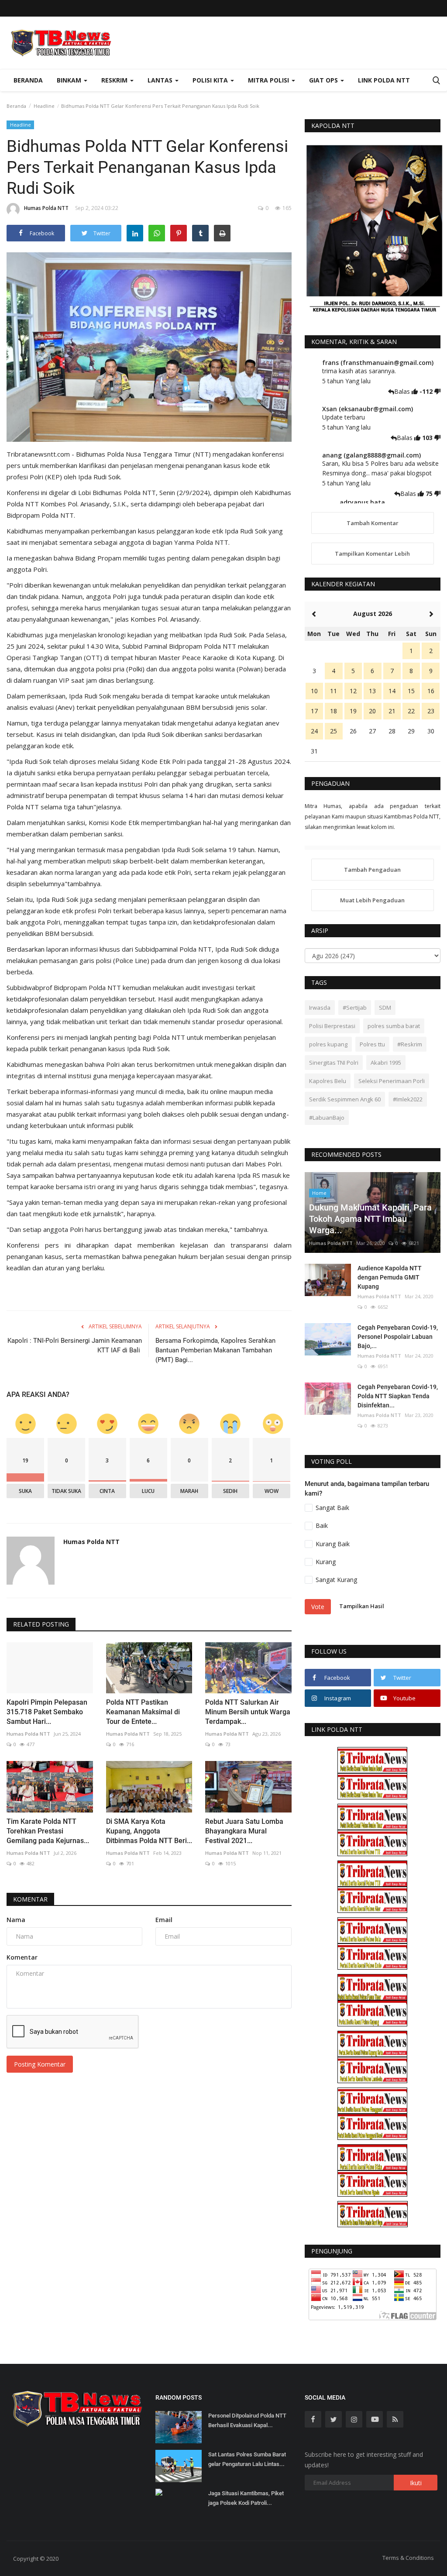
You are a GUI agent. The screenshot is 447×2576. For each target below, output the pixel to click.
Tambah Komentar (373, 523)
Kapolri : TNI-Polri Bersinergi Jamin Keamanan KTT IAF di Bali (75, 1345)
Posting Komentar (40, 2064)
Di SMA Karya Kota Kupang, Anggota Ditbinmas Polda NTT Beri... (149, 1831)
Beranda (28, 80)
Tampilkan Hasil (362, 1606)
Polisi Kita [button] (211, 80)
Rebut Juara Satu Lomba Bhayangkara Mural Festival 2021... (244, 1831)
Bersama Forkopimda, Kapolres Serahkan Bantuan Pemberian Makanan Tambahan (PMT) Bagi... (215, 1350)
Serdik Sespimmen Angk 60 (345, 1099)
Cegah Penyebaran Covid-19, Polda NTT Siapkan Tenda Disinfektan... (398, 1396)
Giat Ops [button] (324, 80)
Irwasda (320, 1008)
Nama (16, 1920)
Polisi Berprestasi (332, 1026)
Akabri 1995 (386, 1063)
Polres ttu (372, 1044)
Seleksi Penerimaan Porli (392, 1081)
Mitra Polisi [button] (269, 80)
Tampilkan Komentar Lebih (372, 554)
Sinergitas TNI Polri (334, 1063)
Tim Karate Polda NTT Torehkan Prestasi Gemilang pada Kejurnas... (48, 1831)
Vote (318, 1607)
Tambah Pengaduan (372, 870)
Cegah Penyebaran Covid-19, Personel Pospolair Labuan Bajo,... (398, 1337)
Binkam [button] (70, 80)
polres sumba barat (394, 1026)
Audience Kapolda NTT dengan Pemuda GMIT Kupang (390, 1277)
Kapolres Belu (328, 1081)
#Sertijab (355, 1008)
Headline (44, 106)
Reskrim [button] (115, 80)
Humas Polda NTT (46, 208)
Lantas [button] (161, 80)
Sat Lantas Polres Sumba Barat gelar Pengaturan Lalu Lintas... (247, 2459)
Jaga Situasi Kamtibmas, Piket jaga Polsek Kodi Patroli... (246, 2498)
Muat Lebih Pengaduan (372, 900)
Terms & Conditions (408, 2558)
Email (164, 1920)
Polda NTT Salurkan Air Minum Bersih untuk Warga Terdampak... (248, 1712)
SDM (385, 1008)
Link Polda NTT (384, 80)
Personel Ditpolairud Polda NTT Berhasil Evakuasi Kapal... (247, 2420)
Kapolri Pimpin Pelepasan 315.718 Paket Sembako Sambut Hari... (47, 1712)
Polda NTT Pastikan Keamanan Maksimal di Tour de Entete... (143, 1712)
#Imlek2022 (408, 1099)
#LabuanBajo (327, 1118)
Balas (403, 391)
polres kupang (328, 1044)
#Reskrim (410, 1044)
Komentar (30, 1899)
